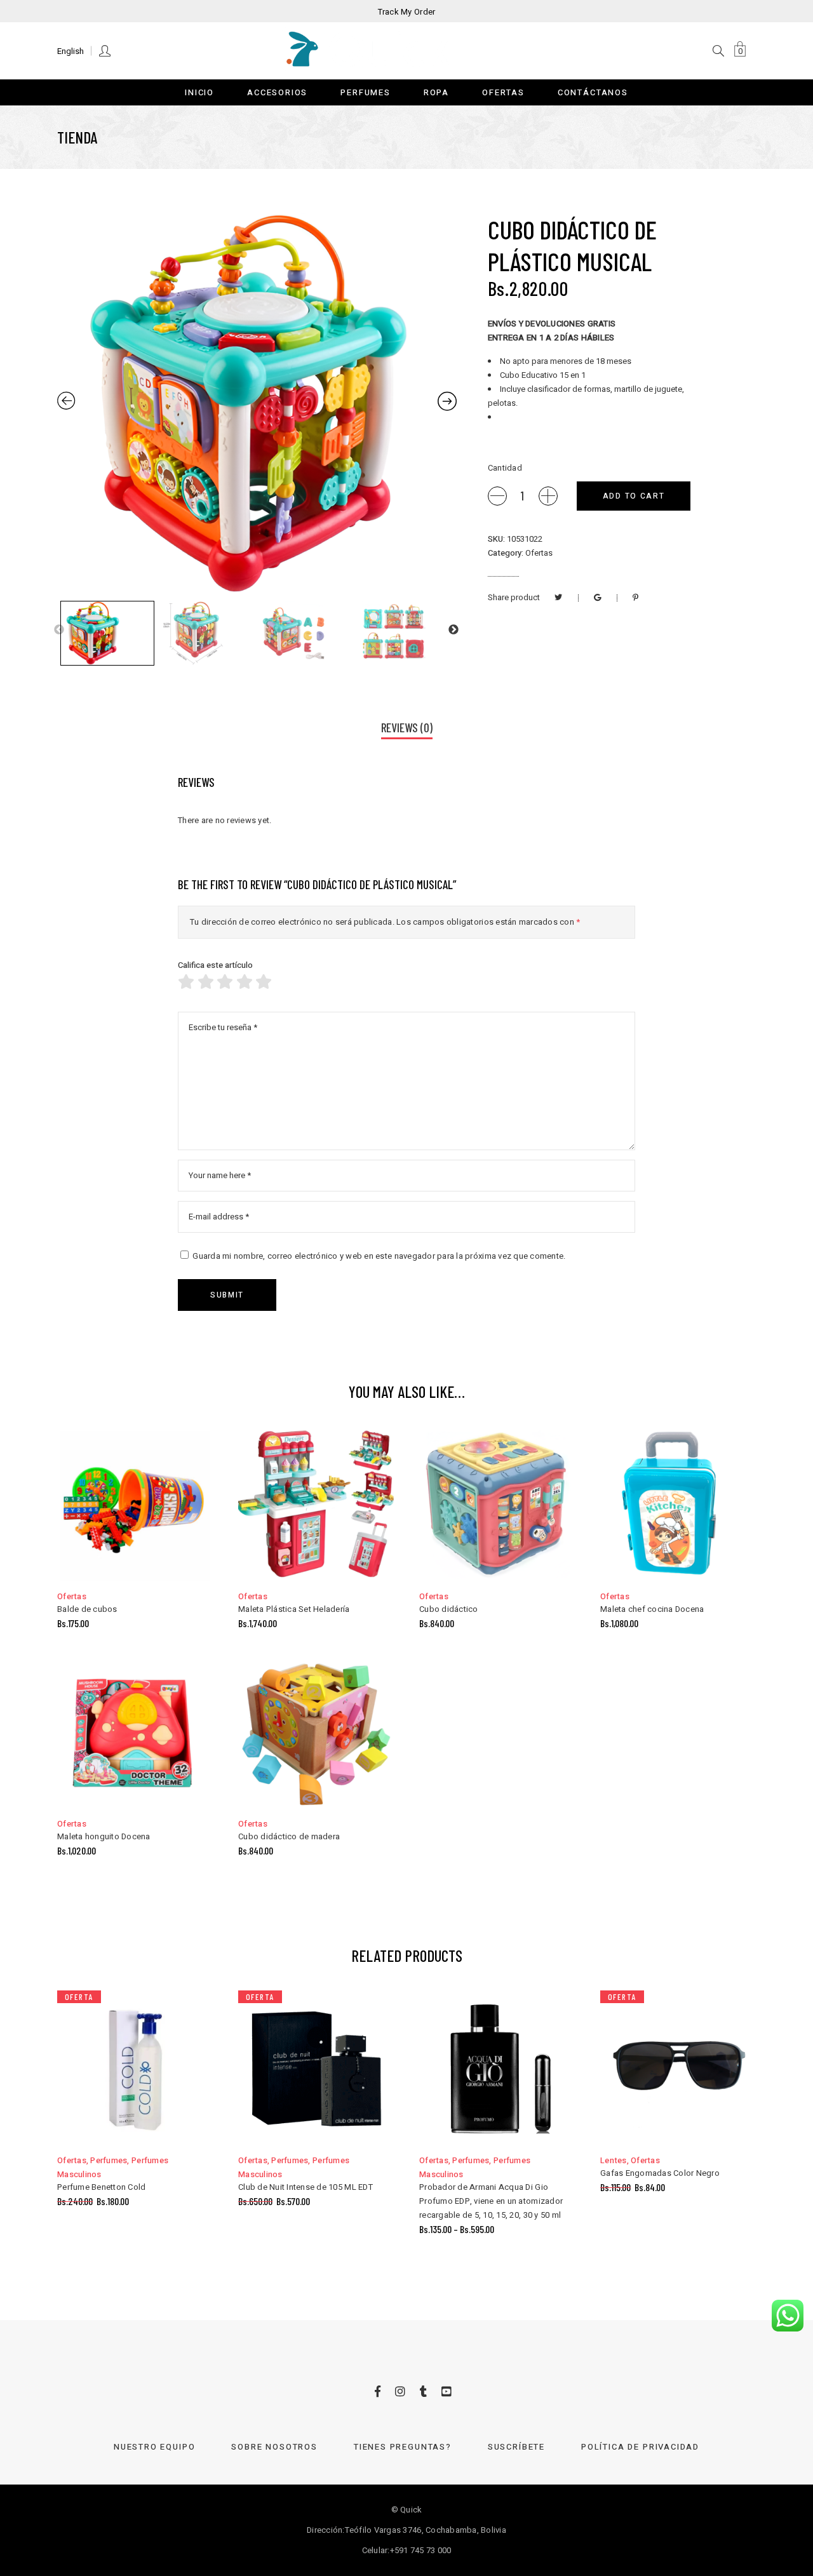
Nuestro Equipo (154, 2447)
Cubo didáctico (449, 1609)
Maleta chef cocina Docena (652, 1609)
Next (454, 630)
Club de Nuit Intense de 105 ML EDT (306, 2187)
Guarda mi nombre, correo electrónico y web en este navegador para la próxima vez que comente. (379, 1256)
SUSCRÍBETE (516, 2447)
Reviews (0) (407, 728)
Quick (411, 2510)
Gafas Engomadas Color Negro (660, 2173)
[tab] (407, 729)
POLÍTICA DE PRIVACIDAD (640, 2447)
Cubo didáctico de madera (289, 1836)
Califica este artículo (215, 965)
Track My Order (407, 12)
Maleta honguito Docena (104, 1836)
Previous (59, 630)
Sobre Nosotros (274, 2447)
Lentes (614, 2160)
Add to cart (634, 496)
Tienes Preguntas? (403, 2447)
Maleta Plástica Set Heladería (294, 1609)
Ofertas (539, 553)
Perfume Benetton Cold (101, 2187)
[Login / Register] (106, 50)
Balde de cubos (87, 1609)
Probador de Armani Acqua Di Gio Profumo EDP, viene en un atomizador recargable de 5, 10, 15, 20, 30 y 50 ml (491, 2201)
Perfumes (109, 2160)
